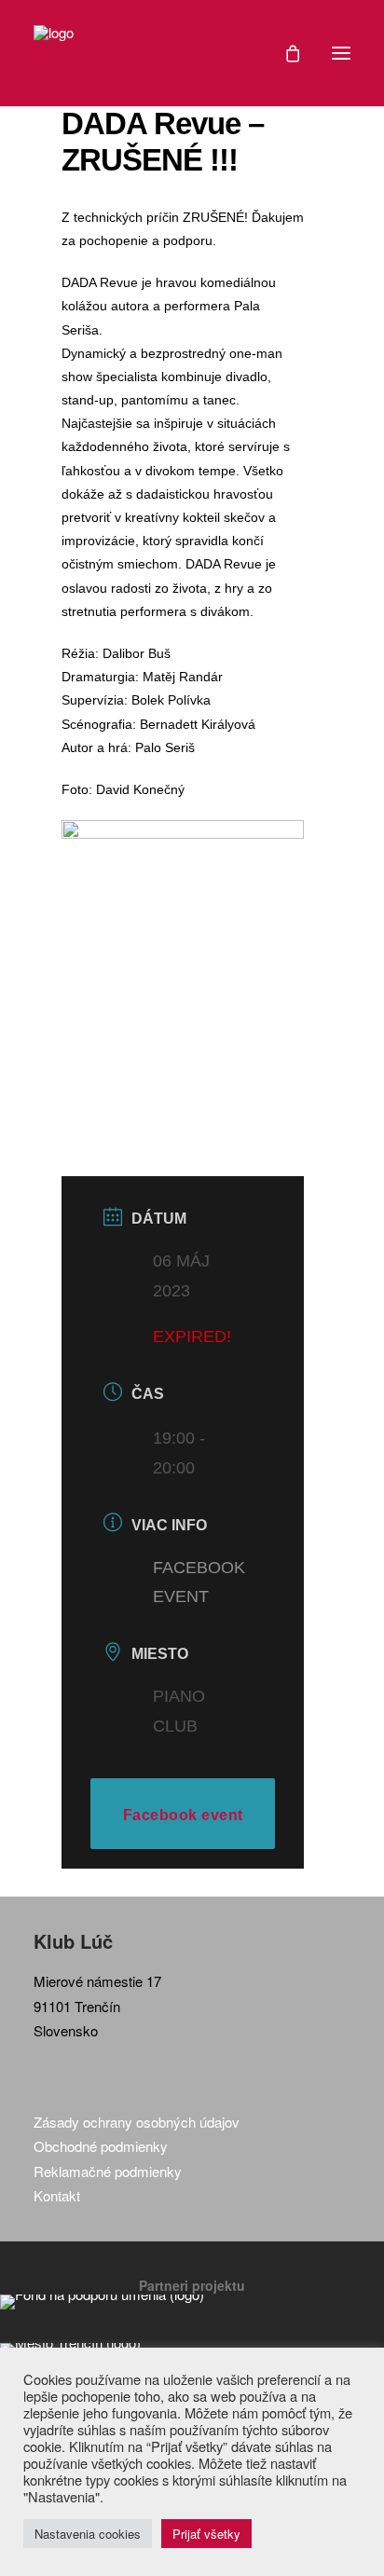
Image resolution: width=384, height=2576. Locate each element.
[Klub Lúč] (54, 53)
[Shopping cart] (284, 53)
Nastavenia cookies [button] (88, 2534)
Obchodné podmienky (101, 2146)
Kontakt (57, 2195)
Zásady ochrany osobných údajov (137, 2122)
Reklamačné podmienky (108, 2171)
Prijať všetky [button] (206, 2534)
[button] (341, 53)
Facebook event (183, 1815)
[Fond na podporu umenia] (192, 2302)
